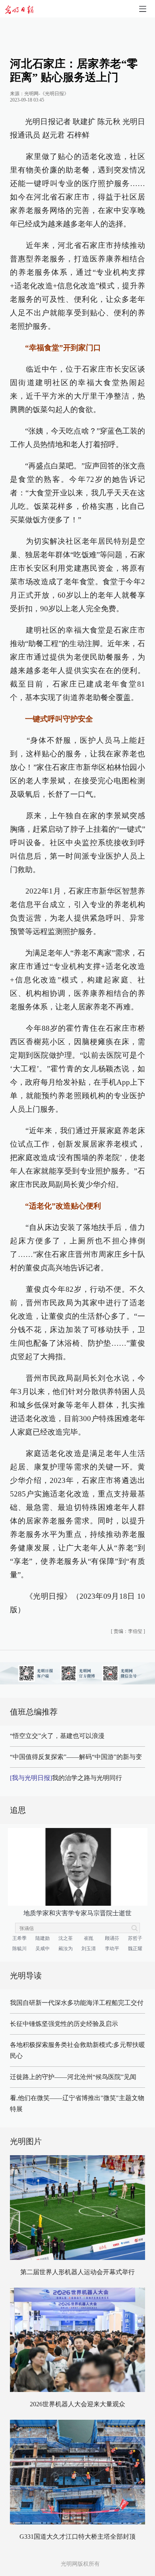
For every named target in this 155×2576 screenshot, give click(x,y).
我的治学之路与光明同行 (66, 1778)
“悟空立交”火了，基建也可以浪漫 (57, 1736)
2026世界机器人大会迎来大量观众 (77, 2404)
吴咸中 (43, 1949)
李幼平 (112, 1949)
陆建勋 (43, 1938)
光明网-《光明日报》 (46, 94)
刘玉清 (89, 1949)
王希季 (19, 1938)
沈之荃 (66, 1938)
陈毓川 (19, 1949)
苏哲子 (135, 1938)
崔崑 (89, 1938)
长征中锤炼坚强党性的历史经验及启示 (64, 2024)
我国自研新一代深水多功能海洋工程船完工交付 (77, 2003)
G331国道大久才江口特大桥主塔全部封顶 (77, 2537)
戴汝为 (66, 1949)
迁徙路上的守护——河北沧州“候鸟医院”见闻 (73, 2077)
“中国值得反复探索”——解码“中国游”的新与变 (76, 1757)
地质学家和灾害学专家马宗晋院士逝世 (77, 1913)
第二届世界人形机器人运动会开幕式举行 (77, 2272)
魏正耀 (135, 1949)
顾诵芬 (112, 1938)
